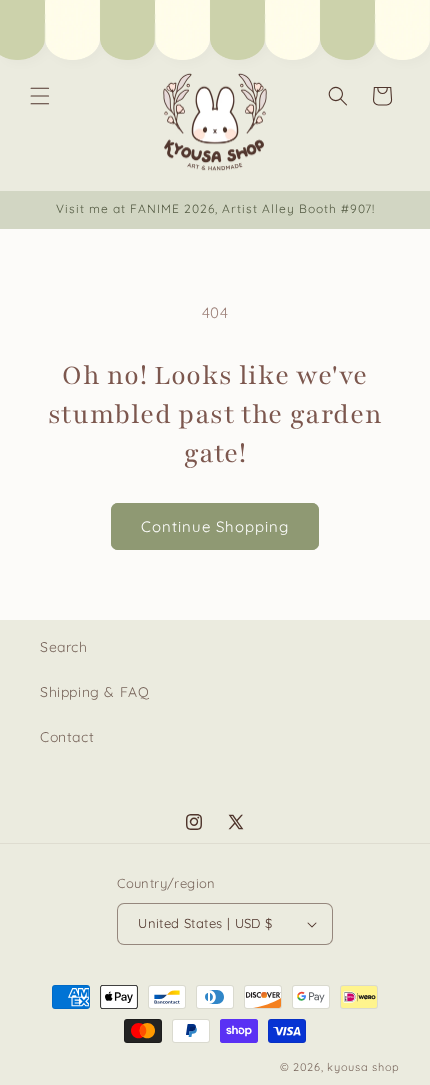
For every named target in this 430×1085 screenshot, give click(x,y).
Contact (67, 737)
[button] (40, 96)
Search (64, 647)
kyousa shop (363, 1067)
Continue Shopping (215, 526)
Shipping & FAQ (94, 692)
